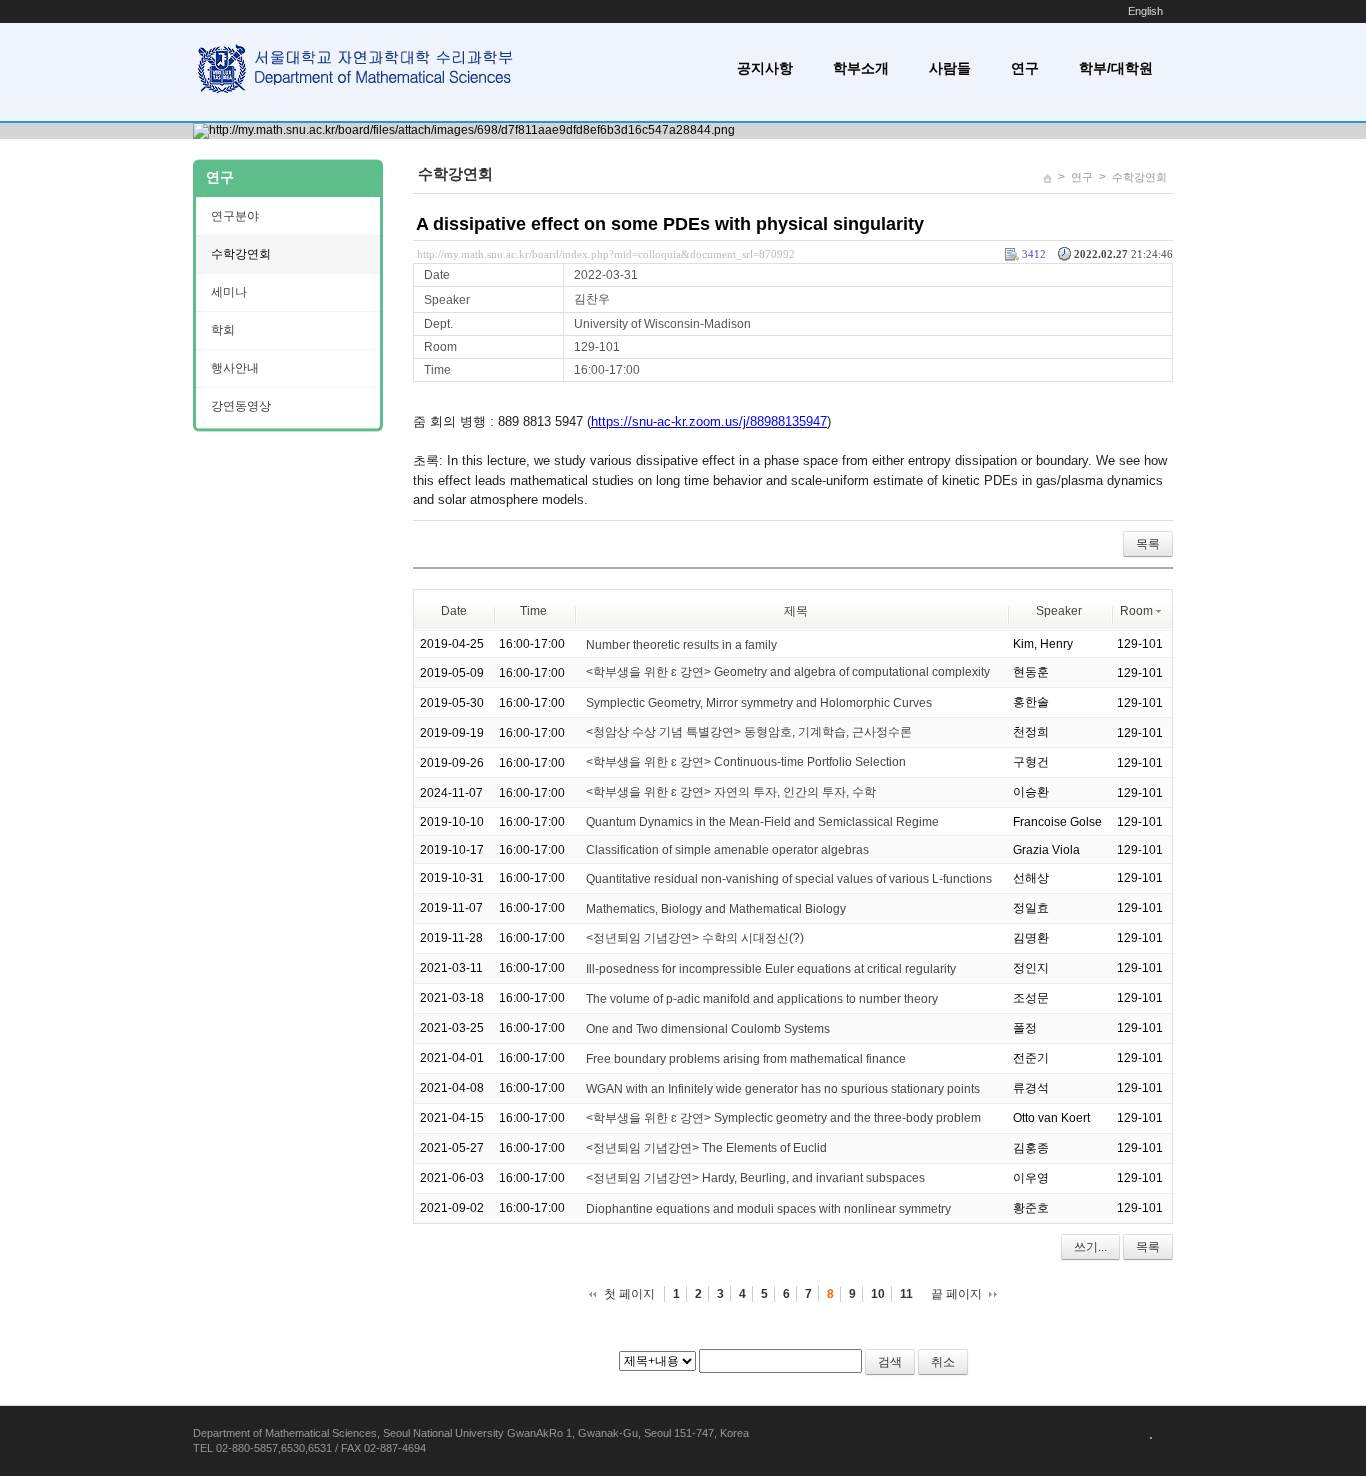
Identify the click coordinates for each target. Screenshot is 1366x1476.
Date (454, 611)
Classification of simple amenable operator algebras (727, 850)
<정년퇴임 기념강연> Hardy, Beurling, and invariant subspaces (755, 1178)
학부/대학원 (1116, 68)
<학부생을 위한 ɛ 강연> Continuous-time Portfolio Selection (746, 762)
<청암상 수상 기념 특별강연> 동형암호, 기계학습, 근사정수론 (749, 732)
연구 (1025, 68)
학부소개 (861, 68)
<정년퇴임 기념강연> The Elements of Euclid (706, 1148)
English (1145, 11)
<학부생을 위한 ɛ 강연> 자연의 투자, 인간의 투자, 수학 (731, 792)
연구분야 (235, 216)
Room (1136, 611)
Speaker (1059, 611)
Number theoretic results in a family (681, 644)
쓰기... (1090, 1247)
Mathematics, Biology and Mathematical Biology (716, 909)
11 (906, 1294)
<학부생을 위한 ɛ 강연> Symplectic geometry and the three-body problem (783, 1118)
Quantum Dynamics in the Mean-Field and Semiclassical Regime (762, 822)
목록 (1148, 544)
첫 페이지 (629, 1294)
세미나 (229, 292)
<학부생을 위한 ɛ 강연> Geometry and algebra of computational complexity (788, 672)
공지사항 (765, 68)
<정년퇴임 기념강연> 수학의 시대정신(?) (695, 938)
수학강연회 (1139, 177)
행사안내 (235, 368)
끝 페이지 (956, 1294)
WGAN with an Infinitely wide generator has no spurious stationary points (783, 1089)
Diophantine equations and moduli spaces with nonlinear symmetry (768, 1209)
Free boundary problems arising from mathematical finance (746, 1059)
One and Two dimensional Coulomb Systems (708, 1029)
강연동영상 (241, 406)
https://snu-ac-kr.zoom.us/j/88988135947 (709, 421)
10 (878, 1294)
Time (533, 611)
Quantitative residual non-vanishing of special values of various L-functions (789, 879)
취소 (943, 1362)
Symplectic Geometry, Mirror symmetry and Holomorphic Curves (759, 703)
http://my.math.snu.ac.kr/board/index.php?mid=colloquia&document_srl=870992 (606, 254)
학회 (223, 330)
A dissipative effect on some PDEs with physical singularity (670, 224)
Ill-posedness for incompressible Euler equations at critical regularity (771, 969)
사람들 (950, 68)
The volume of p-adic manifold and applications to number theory (762, 999)
